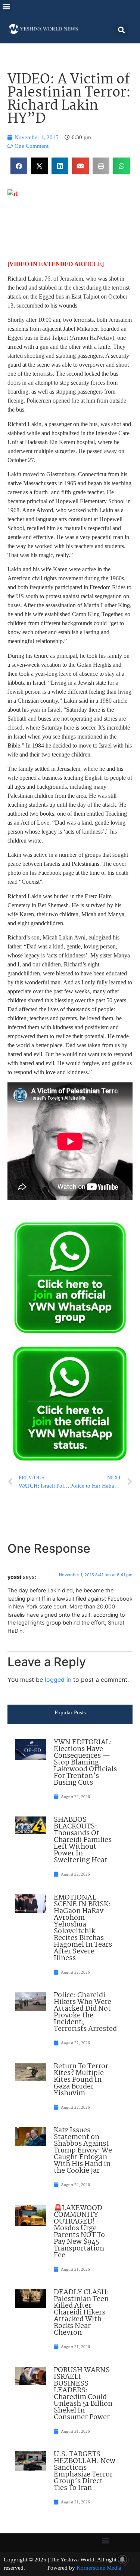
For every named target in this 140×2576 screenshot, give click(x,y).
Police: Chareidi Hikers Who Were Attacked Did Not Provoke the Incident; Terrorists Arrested (85, 2012)
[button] (6, 6)
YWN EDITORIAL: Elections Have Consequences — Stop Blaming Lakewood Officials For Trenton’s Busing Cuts (85, 1763)
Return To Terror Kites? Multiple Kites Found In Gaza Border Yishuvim (81, 2080)
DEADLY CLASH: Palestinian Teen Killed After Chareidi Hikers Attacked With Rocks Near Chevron (81, 2313)
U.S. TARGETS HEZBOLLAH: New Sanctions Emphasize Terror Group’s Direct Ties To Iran (85, 2471)
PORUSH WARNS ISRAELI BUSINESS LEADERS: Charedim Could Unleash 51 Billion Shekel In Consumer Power (83, 2394)
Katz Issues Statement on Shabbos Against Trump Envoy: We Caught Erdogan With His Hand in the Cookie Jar (83, 2151)
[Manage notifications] (122, 2560)
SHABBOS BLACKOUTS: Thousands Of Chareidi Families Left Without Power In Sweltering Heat (83, 1840)
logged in (58, 1680)
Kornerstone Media (99, 2568)
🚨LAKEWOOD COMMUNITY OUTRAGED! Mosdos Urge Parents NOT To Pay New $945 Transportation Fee (79, 2232)
